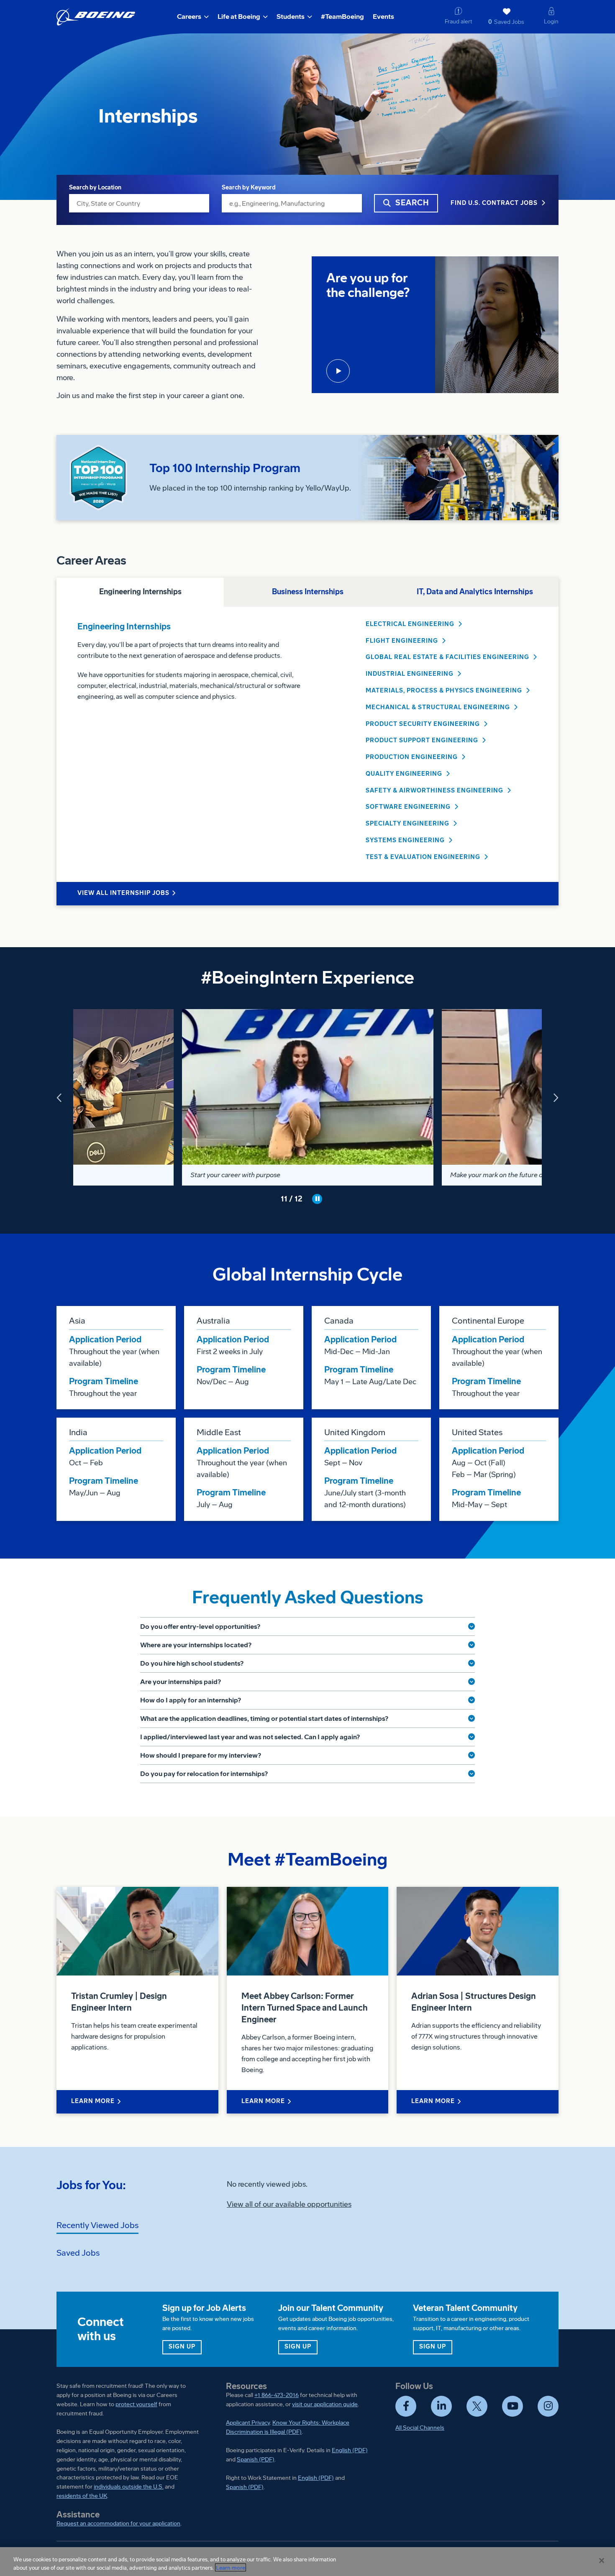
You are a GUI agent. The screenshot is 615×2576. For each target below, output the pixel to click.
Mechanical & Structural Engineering (438, 707)
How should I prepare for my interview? (201, 1755)
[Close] (602, 2561)
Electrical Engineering (410, 624)
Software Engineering (408, 807)
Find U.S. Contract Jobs (494, 203)
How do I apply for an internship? (191, 1700)
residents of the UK (82, 2496)
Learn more (231, 2567)
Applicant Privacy (248, 2423)
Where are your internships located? (196, 1645)
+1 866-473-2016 (277, 2395)
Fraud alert (459, 22)
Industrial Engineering (410, 674)
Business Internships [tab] (308, 592)
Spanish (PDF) (256, 2460)
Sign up (185, 2346)
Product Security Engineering (423, 724)
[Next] (555, 1097)
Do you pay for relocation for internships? (204, 1774)
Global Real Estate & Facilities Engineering (447, 657)
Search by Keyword (249, 188)
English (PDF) (350, 2450)
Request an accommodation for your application (118, 2524)
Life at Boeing (239, 17)
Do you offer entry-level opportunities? (200, 1627)
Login (551, 22)
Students (291, 17)
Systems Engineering (405, 840)
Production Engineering (412, 757)
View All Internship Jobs (123, 893)
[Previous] (60, 1097)
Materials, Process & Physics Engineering (444, 691)
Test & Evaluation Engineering (423, 857)
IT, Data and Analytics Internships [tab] (475, 592)
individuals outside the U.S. (129, 2487)
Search (412, 203)
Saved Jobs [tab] (78, 2253)
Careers (189, 17)
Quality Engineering (404, 774)
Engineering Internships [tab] (140, 592)
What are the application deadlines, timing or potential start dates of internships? (264, 1719)
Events (383, 17)
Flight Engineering (402, 641)
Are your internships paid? (181, 1682)
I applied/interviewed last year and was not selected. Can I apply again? (250, 1737)
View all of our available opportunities (289, 2204)
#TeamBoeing (342, 17)
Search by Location (95, 188)
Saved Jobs (506, 22)
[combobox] (139, 203)
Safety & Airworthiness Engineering (434, 791)
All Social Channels (420, 2428)
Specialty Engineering (407, 824)
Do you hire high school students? (192, 1663)
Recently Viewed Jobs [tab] (97, 2225)
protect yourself (136, 2404)
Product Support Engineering (422, 740)
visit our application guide (325, 2404)
